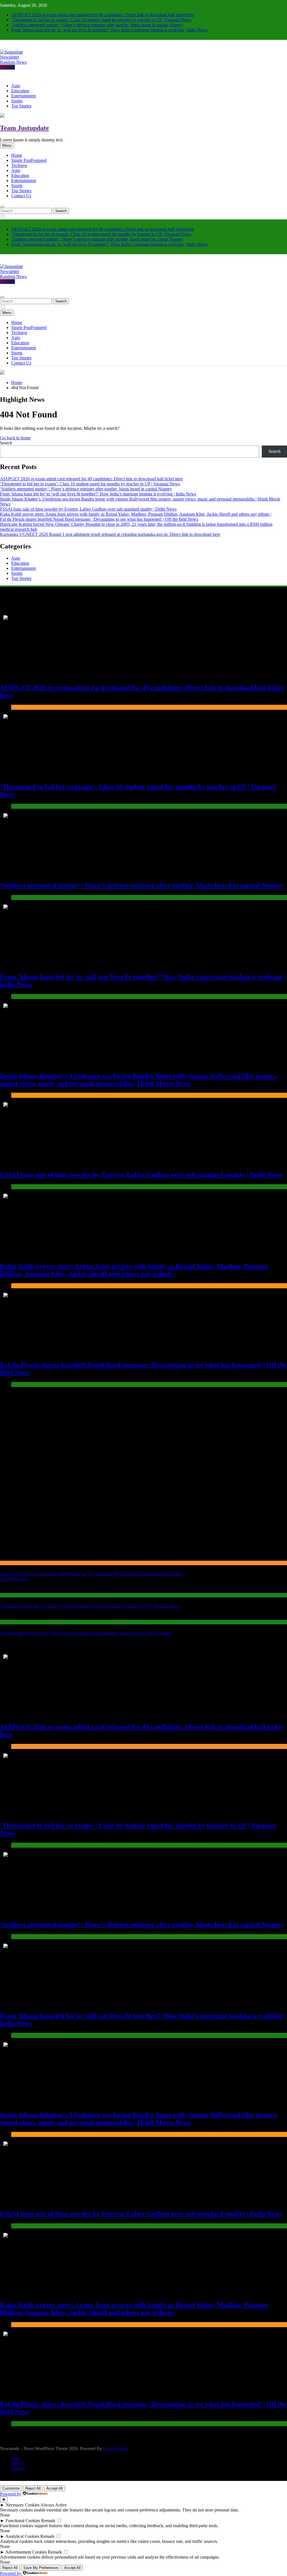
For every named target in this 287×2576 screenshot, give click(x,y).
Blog (16, 2458)
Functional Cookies (23, 2521)
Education (20, 91)
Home (17, 155)
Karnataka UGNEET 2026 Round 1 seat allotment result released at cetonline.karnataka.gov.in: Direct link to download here (110, 534)
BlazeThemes (115, 2448)
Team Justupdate (25, 128)
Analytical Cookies (22, 2536)
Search (6, 443)
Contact (18, 2468)
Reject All (33, 2488)
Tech (19, 165)
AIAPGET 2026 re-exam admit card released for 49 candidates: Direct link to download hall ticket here (103, 15)
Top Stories (21, 106)
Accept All (55, 2488)
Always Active (54, 2505)
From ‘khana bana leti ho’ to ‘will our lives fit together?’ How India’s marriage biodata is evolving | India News (109, 30)
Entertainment (24, 96)
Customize (11, 2488)
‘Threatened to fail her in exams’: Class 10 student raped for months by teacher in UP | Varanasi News (101, 20)
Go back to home (15, 438)
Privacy (18, 2463)
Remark (48, 2521)
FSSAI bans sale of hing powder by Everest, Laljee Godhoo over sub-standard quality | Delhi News (88, 509)
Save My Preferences (41, 2568)
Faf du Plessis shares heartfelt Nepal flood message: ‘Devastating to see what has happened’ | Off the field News (99, 519)
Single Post (29, 160)
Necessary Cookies (23, 2505)
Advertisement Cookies (26, 2552)
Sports (17, 101)
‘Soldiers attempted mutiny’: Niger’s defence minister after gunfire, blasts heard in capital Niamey (97, 25)
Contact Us (21, 196)
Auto (16, 86)
